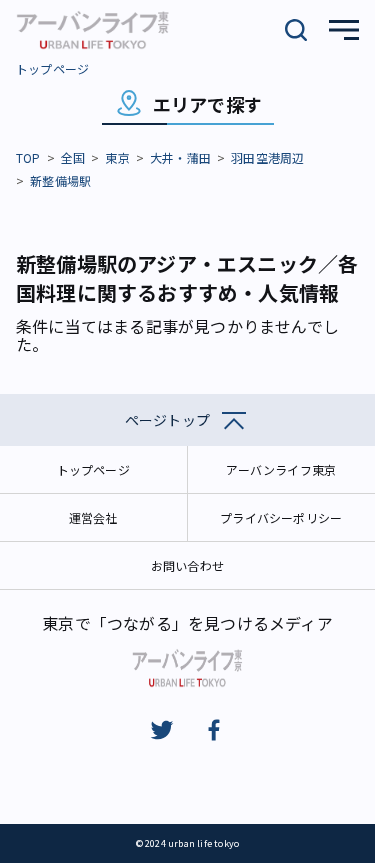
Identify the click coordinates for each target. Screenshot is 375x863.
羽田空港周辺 (267, 157)
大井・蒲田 (180, 157)
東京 (117, 157)
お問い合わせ (187, 565)
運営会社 (93, 517)
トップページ (52, 68)
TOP (28, 157)
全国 (73, 157)
